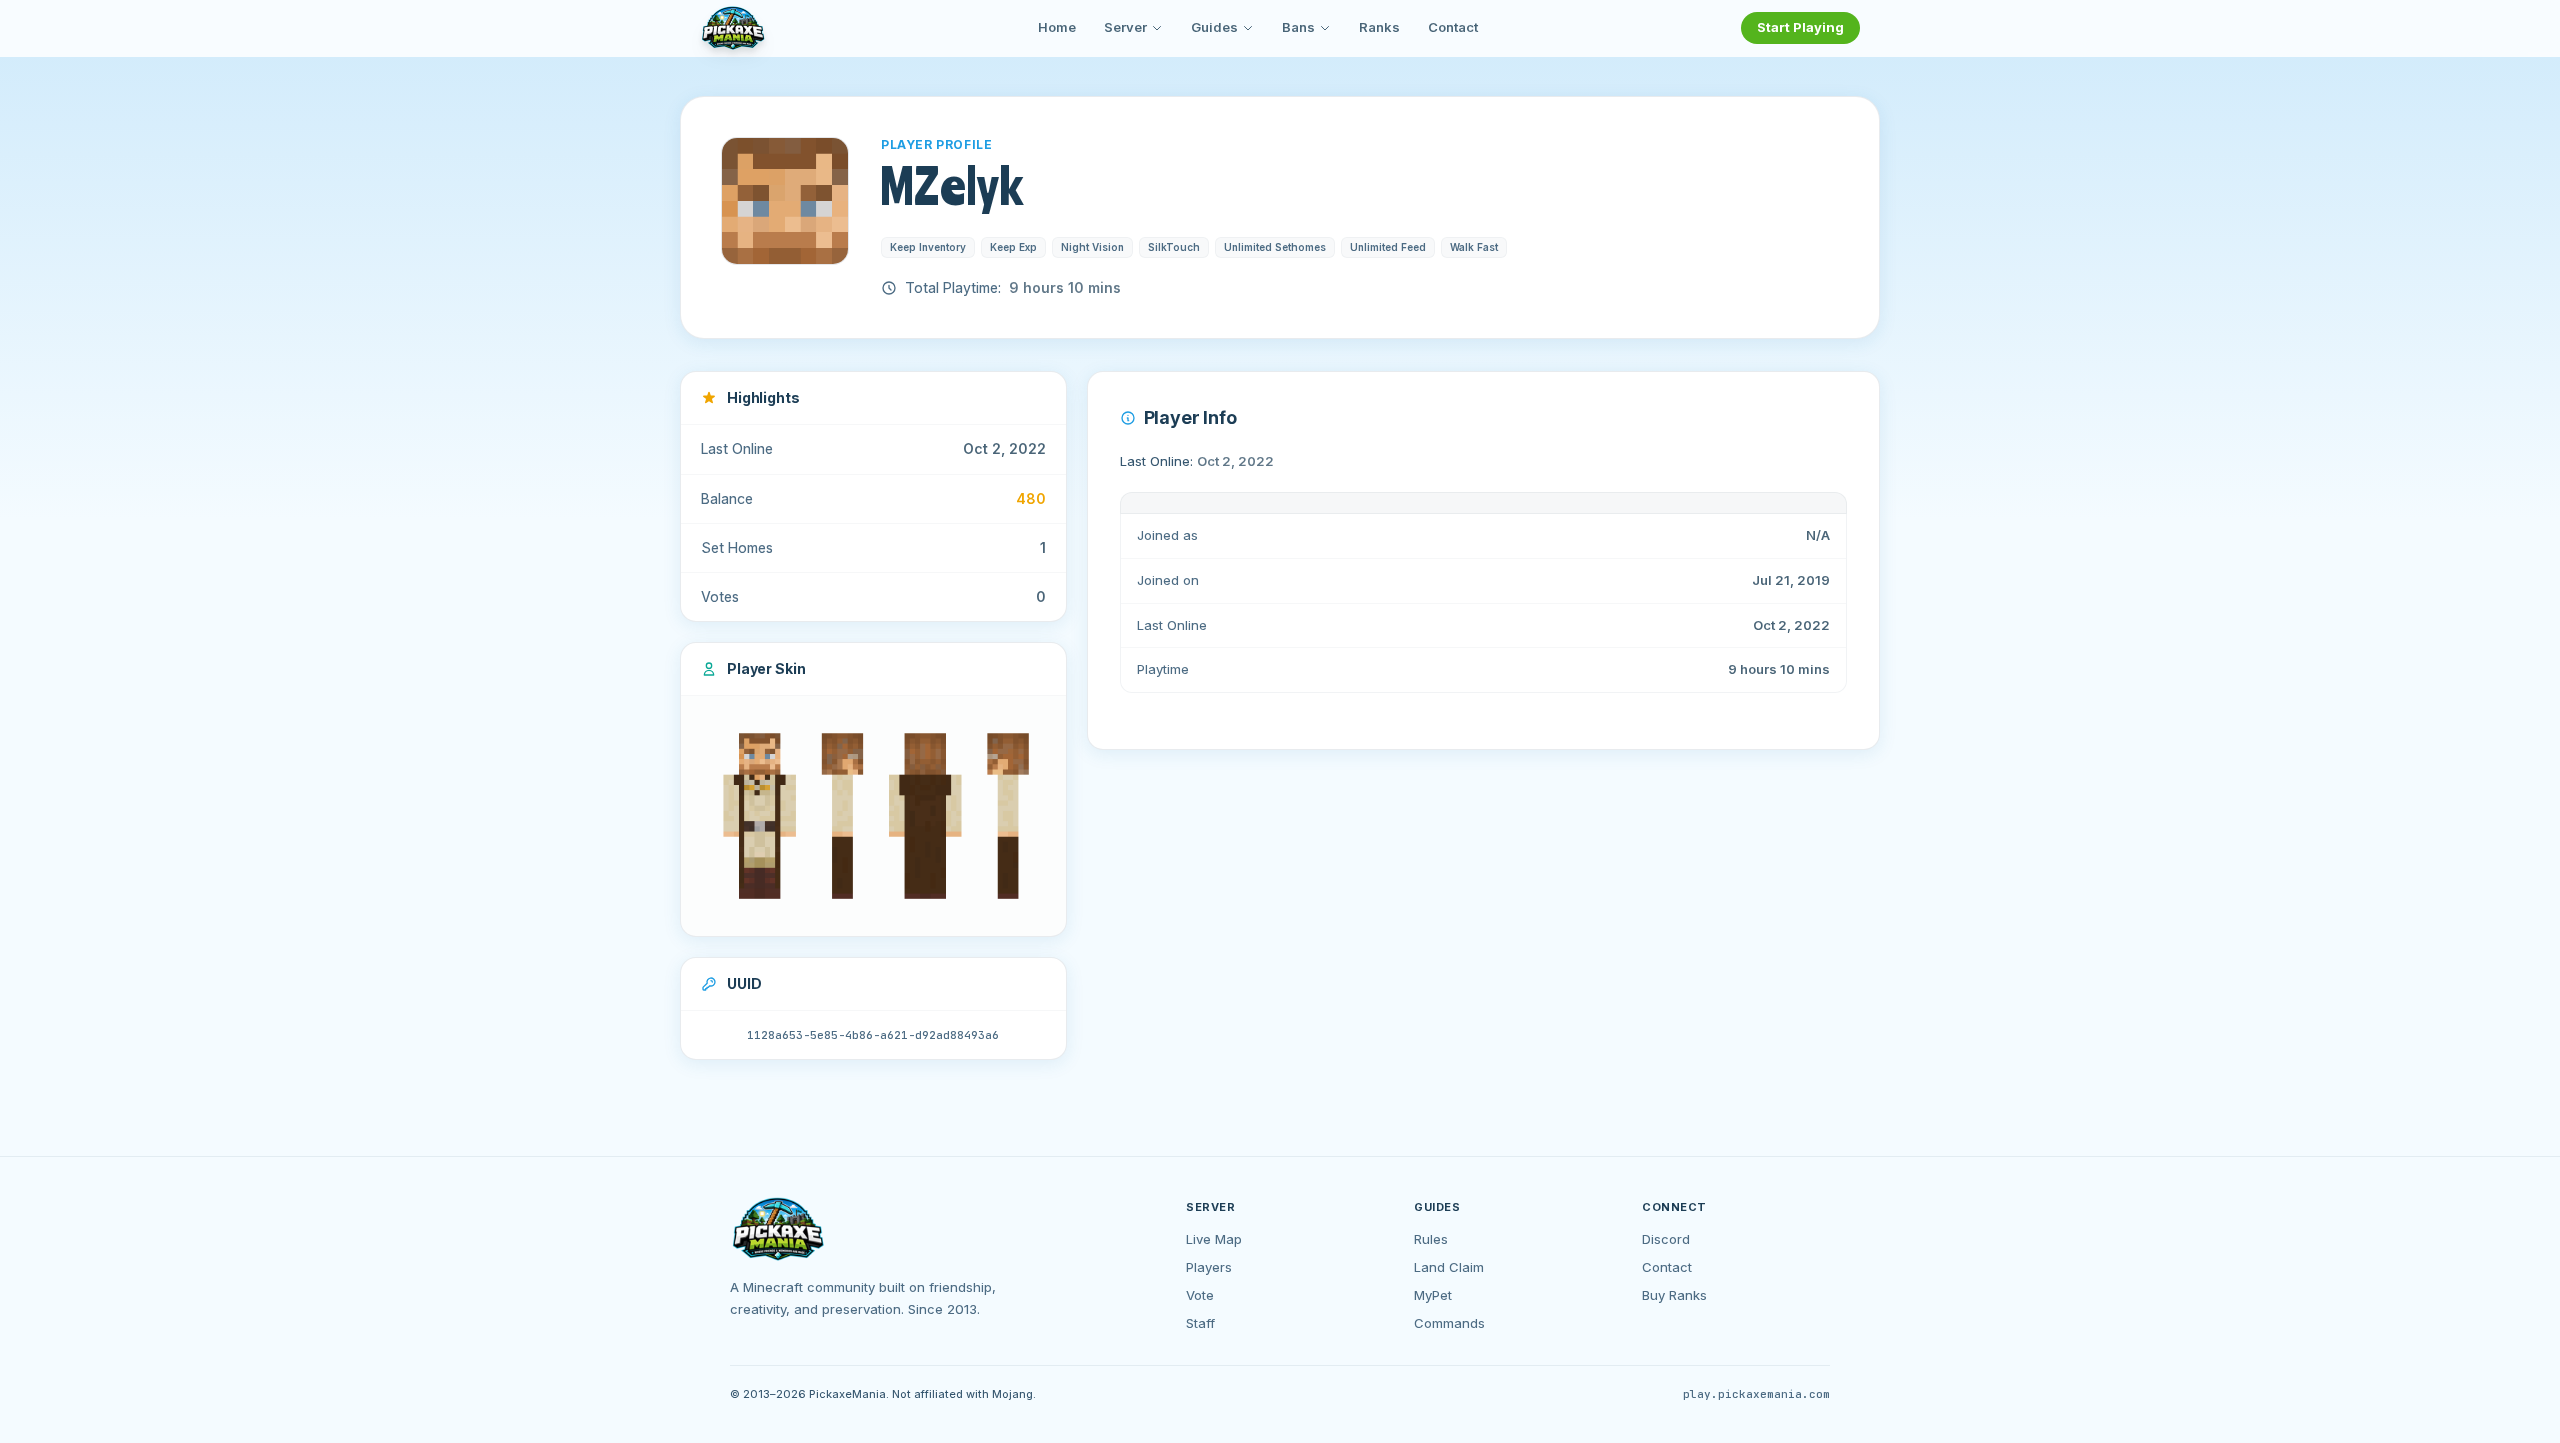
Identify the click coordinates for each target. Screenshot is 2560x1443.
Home (1057, 27)
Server (1125, 27)
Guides (1214, 27)
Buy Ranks (1674, 1295)
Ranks (1379, 27)
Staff (1200, 1323)
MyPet (1433, 1295)
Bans (1298, 27)
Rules (1431, 1239)
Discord (1666, 1239)
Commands (1449, 1323)
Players (1209, 1267)
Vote (1200, 1295)
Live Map (1214, 1239)
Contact (1453, 27)
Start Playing (1800, 27)
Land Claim (1449, 1267)
